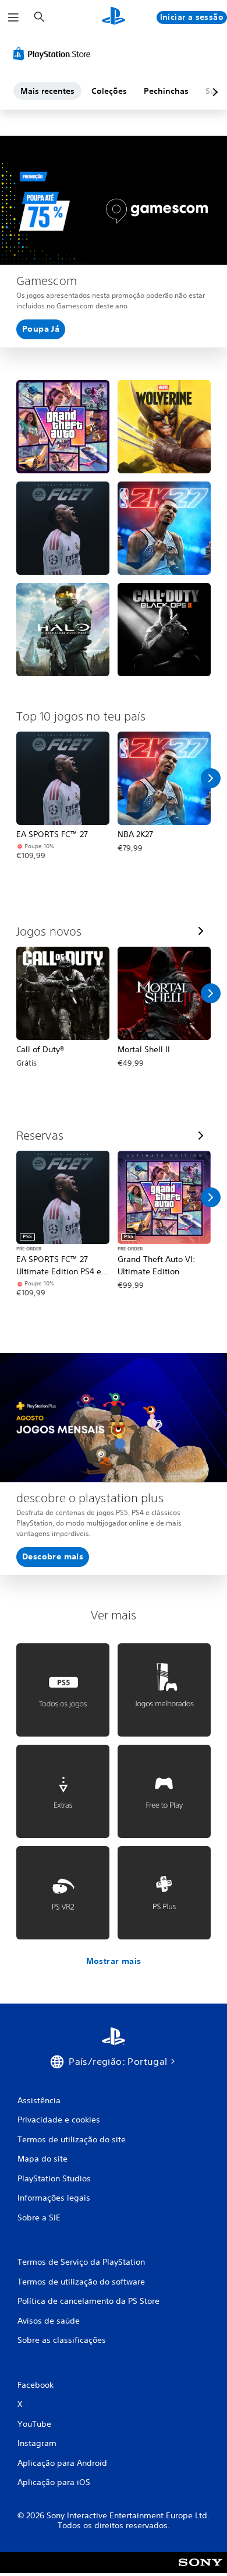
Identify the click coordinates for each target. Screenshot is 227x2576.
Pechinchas (166, 91)
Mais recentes (47, 91)
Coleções (109, 91)
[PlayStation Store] (54, 54)
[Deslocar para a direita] (211, 778)
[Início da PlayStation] (114, 17)
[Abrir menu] (13, 17)
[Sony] (201, 2570)
